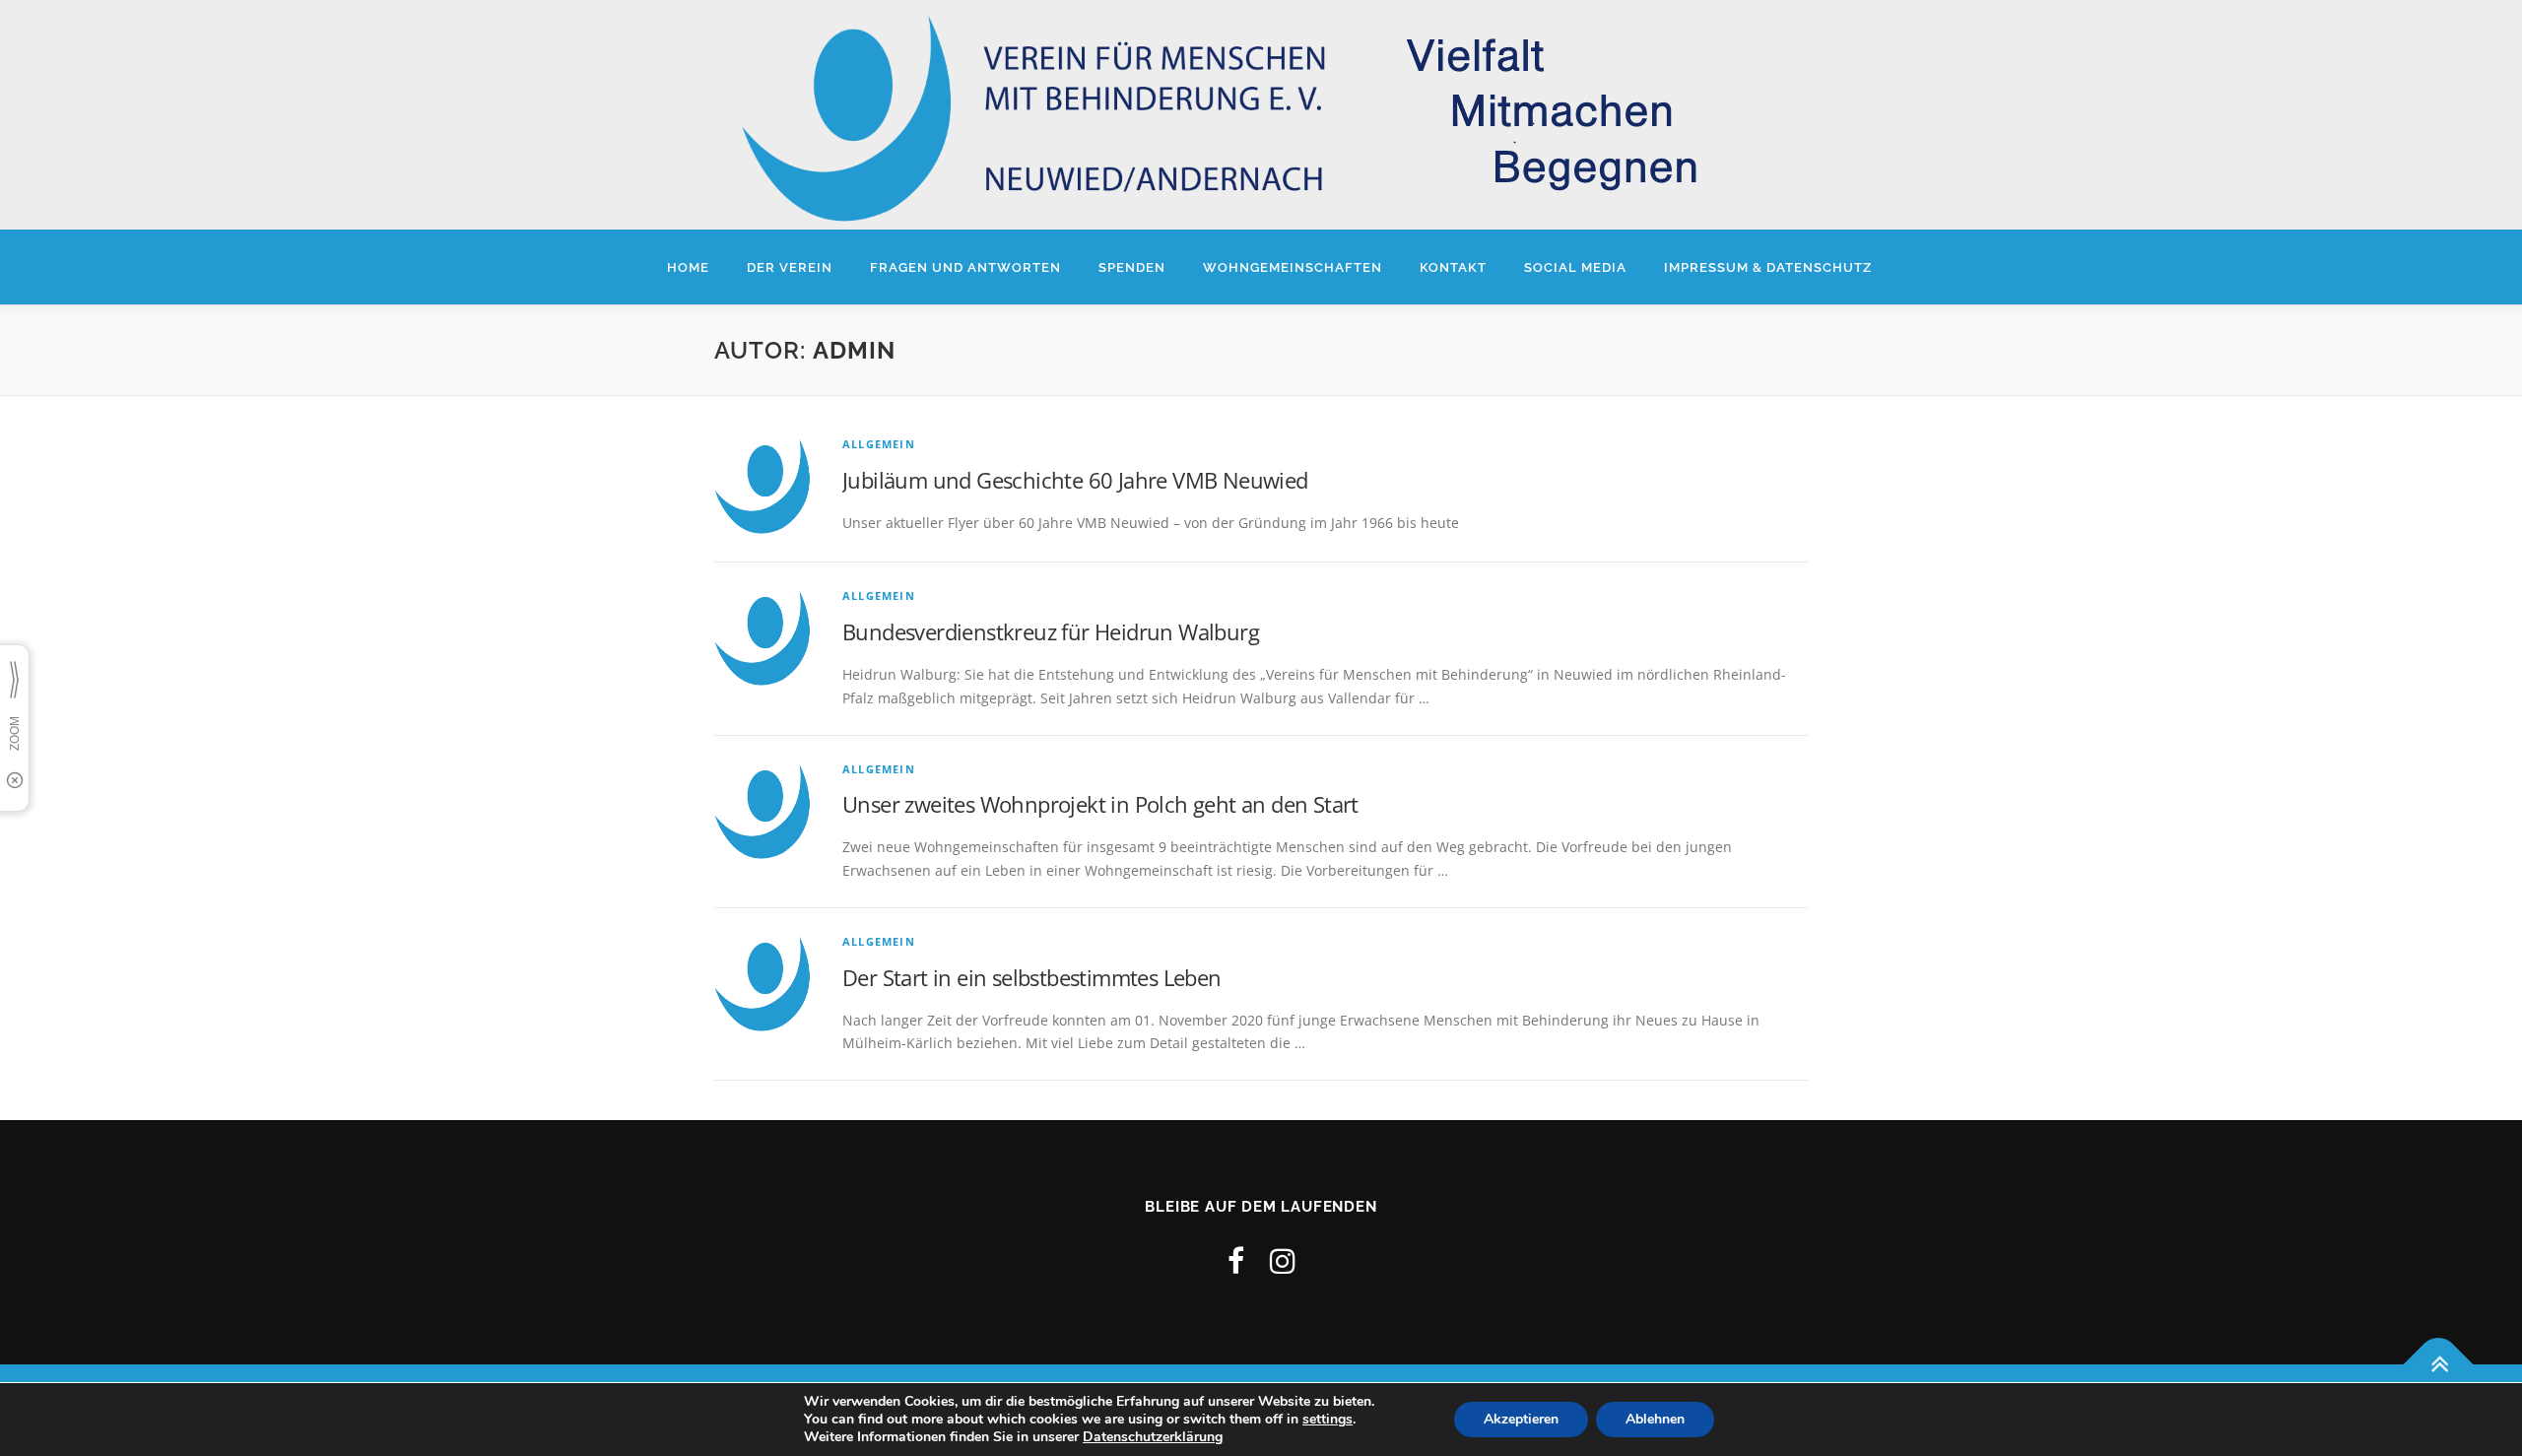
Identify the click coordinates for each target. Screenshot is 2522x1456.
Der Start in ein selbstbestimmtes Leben (1032, 977)
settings (1327, 1420)
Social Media (1575, 267)
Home (688, 267)
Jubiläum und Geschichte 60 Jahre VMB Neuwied (1075, 480)
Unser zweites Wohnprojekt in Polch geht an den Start (1100, 804)
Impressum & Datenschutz (1768, 267)
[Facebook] (1236, 1260)
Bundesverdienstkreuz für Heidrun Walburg (1051, 631)
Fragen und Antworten (965, 267)
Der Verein (790, 267)
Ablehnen (1655, 1419)
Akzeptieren (1521, 1419)
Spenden (1132, 267)
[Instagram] (1283, 1260)
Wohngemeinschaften (1293, 267)
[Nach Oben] (2439, 1364)
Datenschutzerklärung (1153, 1437)
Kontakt (1453, 267)
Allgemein (879, 444)
